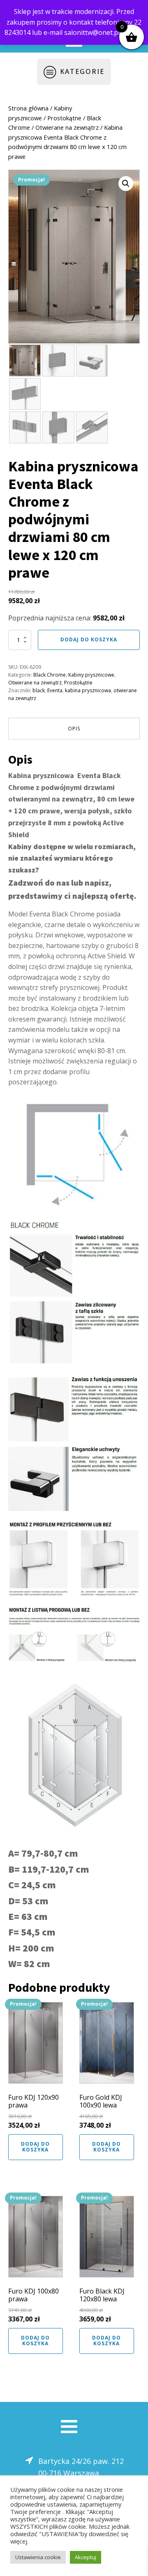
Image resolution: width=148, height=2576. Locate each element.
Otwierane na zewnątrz (67, 127)
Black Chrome (50, 675)
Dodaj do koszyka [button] (35, 2147)
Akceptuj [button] (86, 2557)
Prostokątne (64, 118)
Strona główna (28, 108)
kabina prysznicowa (88, 690)
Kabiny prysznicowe (91, 675)
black (39, 690)
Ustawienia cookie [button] (38, 2557)
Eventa (55, 690)
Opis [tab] (74, 729)
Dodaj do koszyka (89, 639)
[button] (126, 184)
